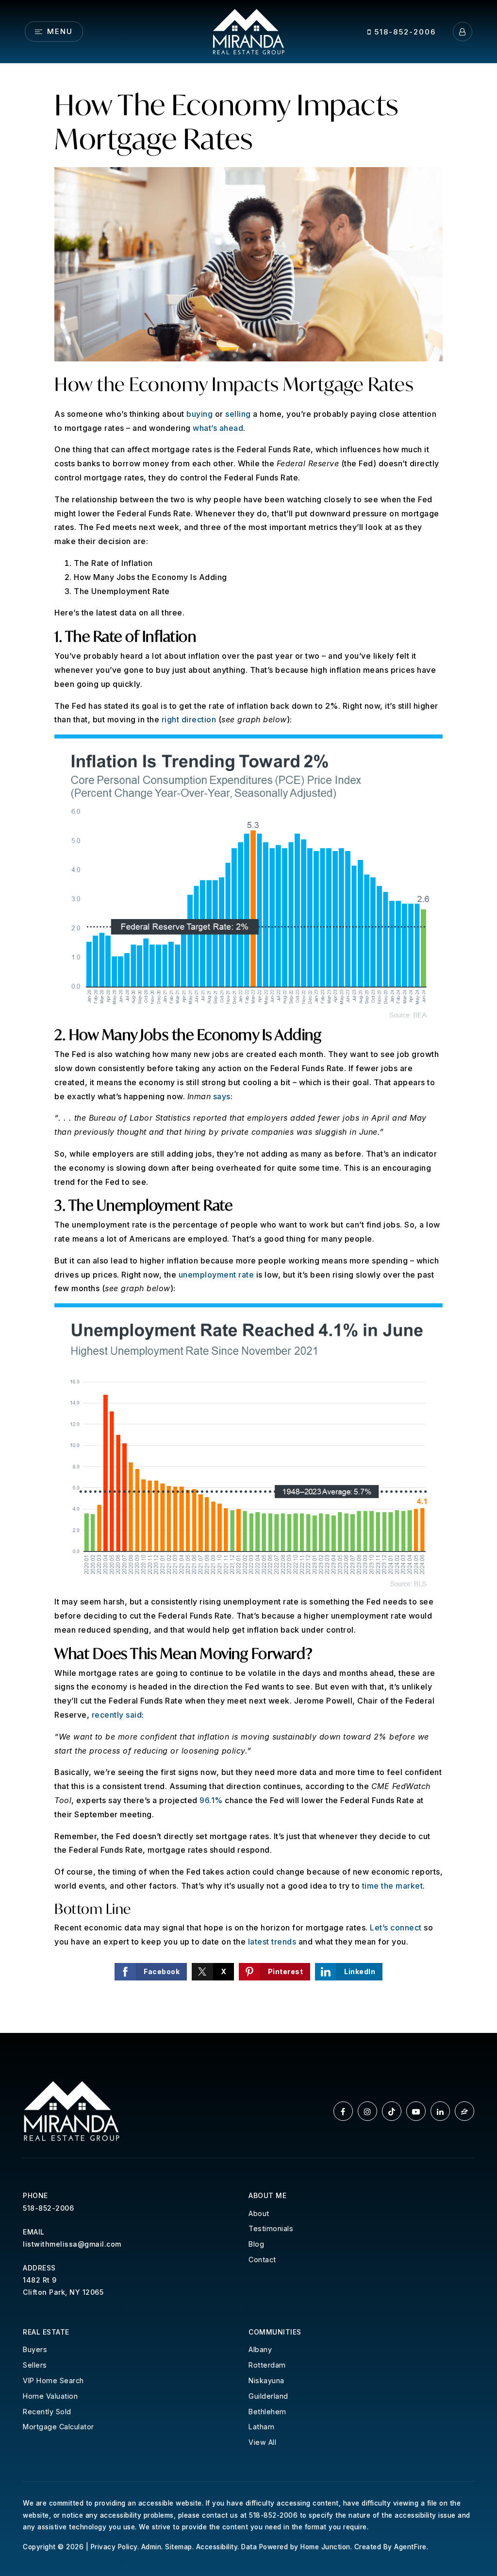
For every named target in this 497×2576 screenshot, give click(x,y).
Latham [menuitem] (261, 2427)
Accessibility (217, 2547)
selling (238, 414)
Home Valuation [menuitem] (50, 2396)
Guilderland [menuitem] (268, 2396)
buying (199, 414)
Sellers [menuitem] (35, 2365)
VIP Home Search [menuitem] (53, 2380)
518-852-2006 (404, 32)
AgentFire (410, 2547)
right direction (189, 719)
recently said (117, 1715)
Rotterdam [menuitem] (267, 2365)
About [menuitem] (259, 2213)
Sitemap (179, 2547)
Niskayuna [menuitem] (266, 2380)
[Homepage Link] (248, 31)
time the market (393, 1886)
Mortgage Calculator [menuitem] (58, 2427)
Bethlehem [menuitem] (267, 2412)
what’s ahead (218, 428)
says (222, 1096)
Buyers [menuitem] (35, 2349)
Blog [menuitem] (256, 2244)
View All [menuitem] (262, 2442)
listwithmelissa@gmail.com (72, 2244)
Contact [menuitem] (262, 2260)
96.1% (211, 1800)
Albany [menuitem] (260, 2349)
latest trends (272, 1942)
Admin (151, 2547)
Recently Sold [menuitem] (47, 2412)
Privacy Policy (114, 2547)
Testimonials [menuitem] (271, 2228)
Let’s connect (396, 1928)
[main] (248, 1048)
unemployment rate (216, 1275)
